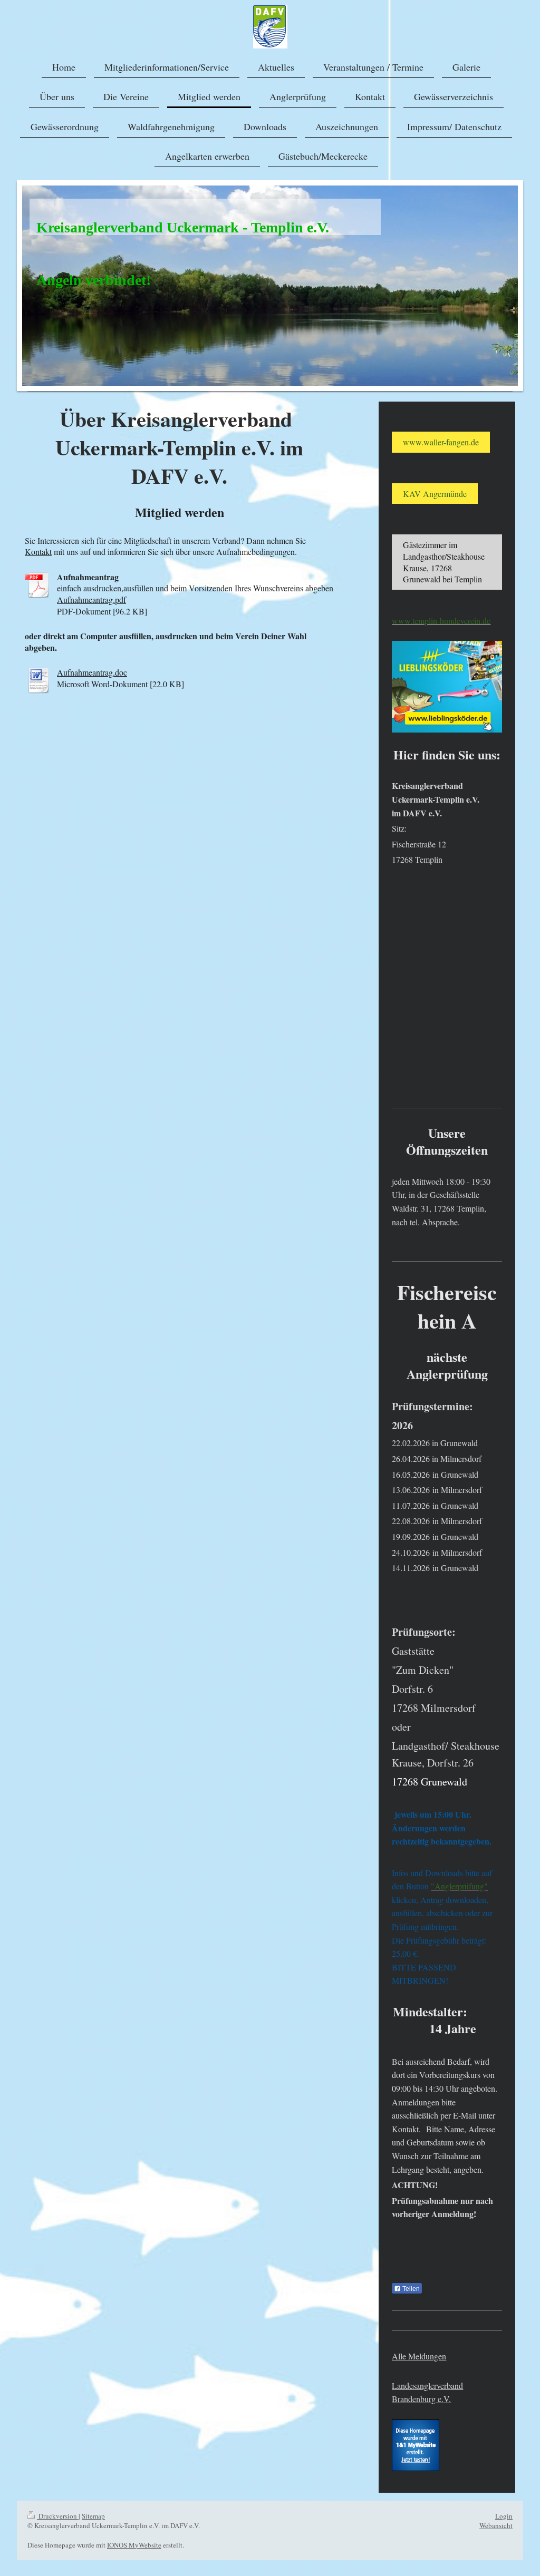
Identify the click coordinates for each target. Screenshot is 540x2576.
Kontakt (38, 552)
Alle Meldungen (419, 2356)
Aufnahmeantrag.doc (92, 672)
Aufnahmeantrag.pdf (91, 599)
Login (504, 2516)
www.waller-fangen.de (441, 442)
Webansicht (496, 2525)
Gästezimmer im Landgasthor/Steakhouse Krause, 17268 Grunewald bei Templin (444, 562)
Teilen (410, 2289)
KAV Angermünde (435, 494)
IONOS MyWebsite (134, 2545)
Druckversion (58, 2516)
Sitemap (93, 2516)
